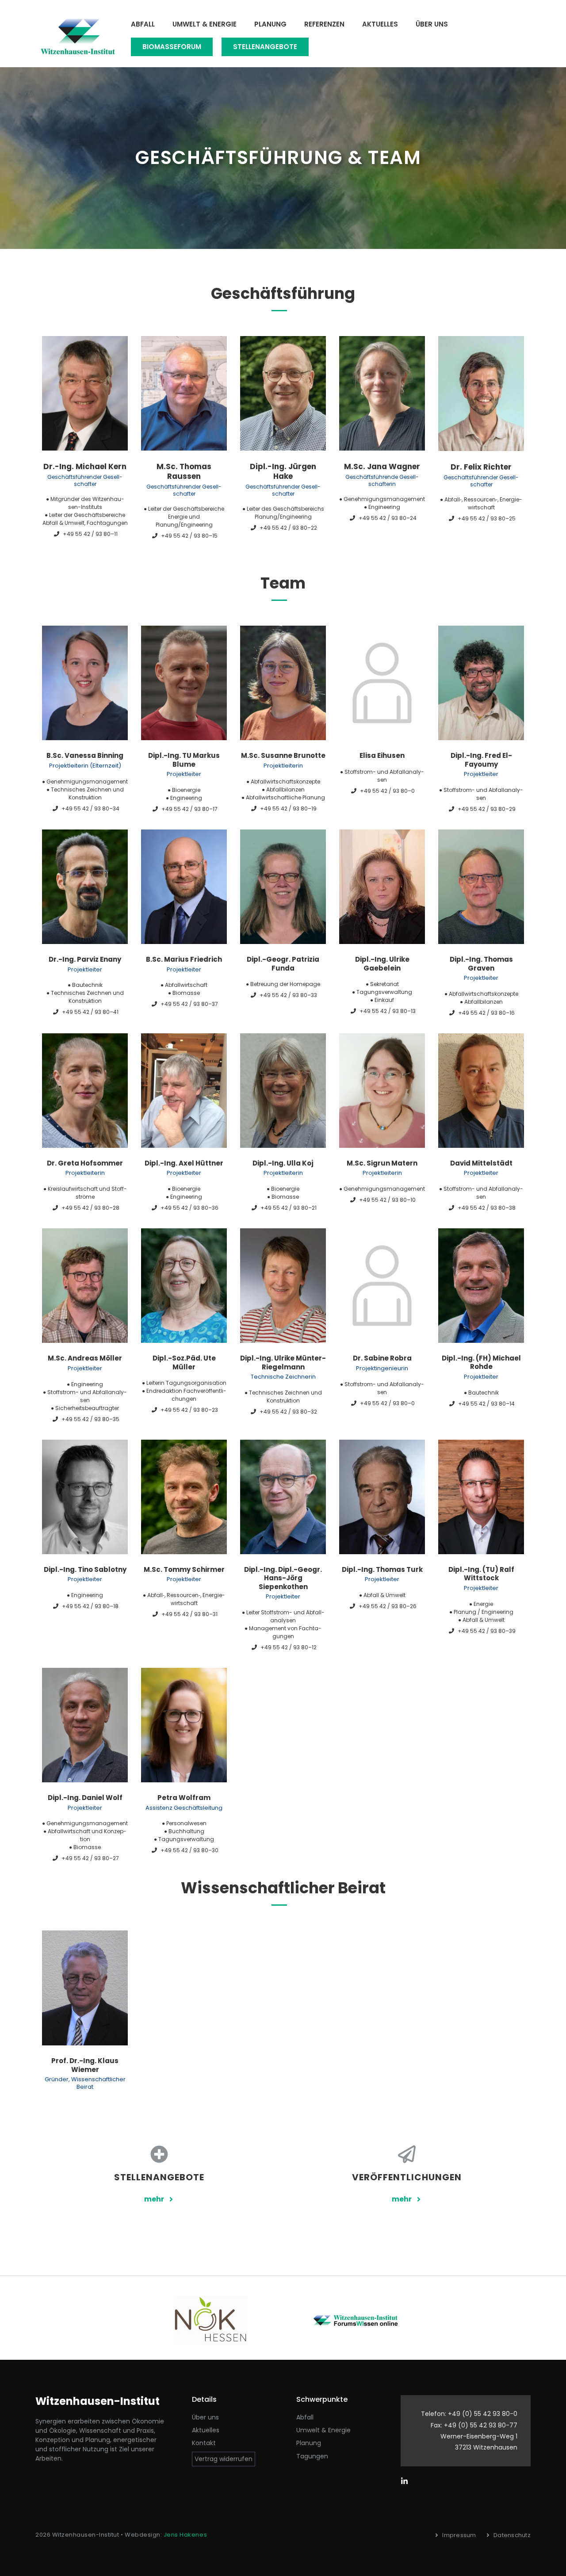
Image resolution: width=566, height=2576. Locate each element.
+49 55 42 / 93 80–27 (90, 1858)
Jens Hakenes (185, 2535)
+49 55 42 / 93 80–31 (189, 1614)
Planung (270, 24)
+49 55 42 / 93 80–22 (288, 528)
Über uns (432, 24)
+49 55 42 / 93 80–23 (189, 1410)
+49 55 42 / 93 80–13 (388, 1011)
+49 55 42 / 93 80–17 (189, 809)
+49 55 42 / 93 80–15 (189, 536)
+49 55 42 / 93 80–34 (90, 808)
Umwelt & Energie (205, 24)
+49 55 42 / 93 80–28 (90, 1208)
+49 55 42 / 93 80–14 (486, 1404)
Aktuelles (380, 24)
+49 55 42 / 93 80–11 (90, 534)
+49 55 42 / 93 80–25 (487, 518)
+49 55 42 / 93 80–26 (388, 1606)
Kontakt (204, 2443)
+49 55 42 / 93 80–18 (90, 1606)
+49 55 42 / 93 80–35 (90, 1419)
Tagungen (312, 2456)
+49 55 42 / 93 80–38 (487, 1208)
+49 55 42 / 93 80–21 (289, 1208)
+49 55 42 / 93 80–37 (189, 1004)
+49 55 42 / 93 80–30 (189, 1850)
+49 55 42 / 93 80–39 (487, 1631)
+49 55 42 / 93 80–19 (288, 808)
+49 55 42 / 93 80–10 (387, 1200)
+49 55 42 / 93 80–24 (388, 518)
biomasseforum (172, 47)
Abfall (143, 24)
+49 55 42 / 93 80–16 (486, 1013)
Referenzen (324, 24)
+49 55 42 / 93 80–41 (90, 1012)
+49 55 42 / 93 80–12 (289, 1647)
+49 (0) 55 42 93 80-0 (483, 2414)
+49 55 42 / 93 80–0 (387, 791)
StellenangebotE (265, 47)
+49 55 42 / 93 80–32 (288, 1412)
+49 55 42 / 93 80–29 (487, 809)
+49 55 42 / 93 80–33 (288, 995)
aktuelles (206, 2430)
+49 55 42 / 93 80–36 (189, 1208)
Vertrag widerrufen (224, 2459)
